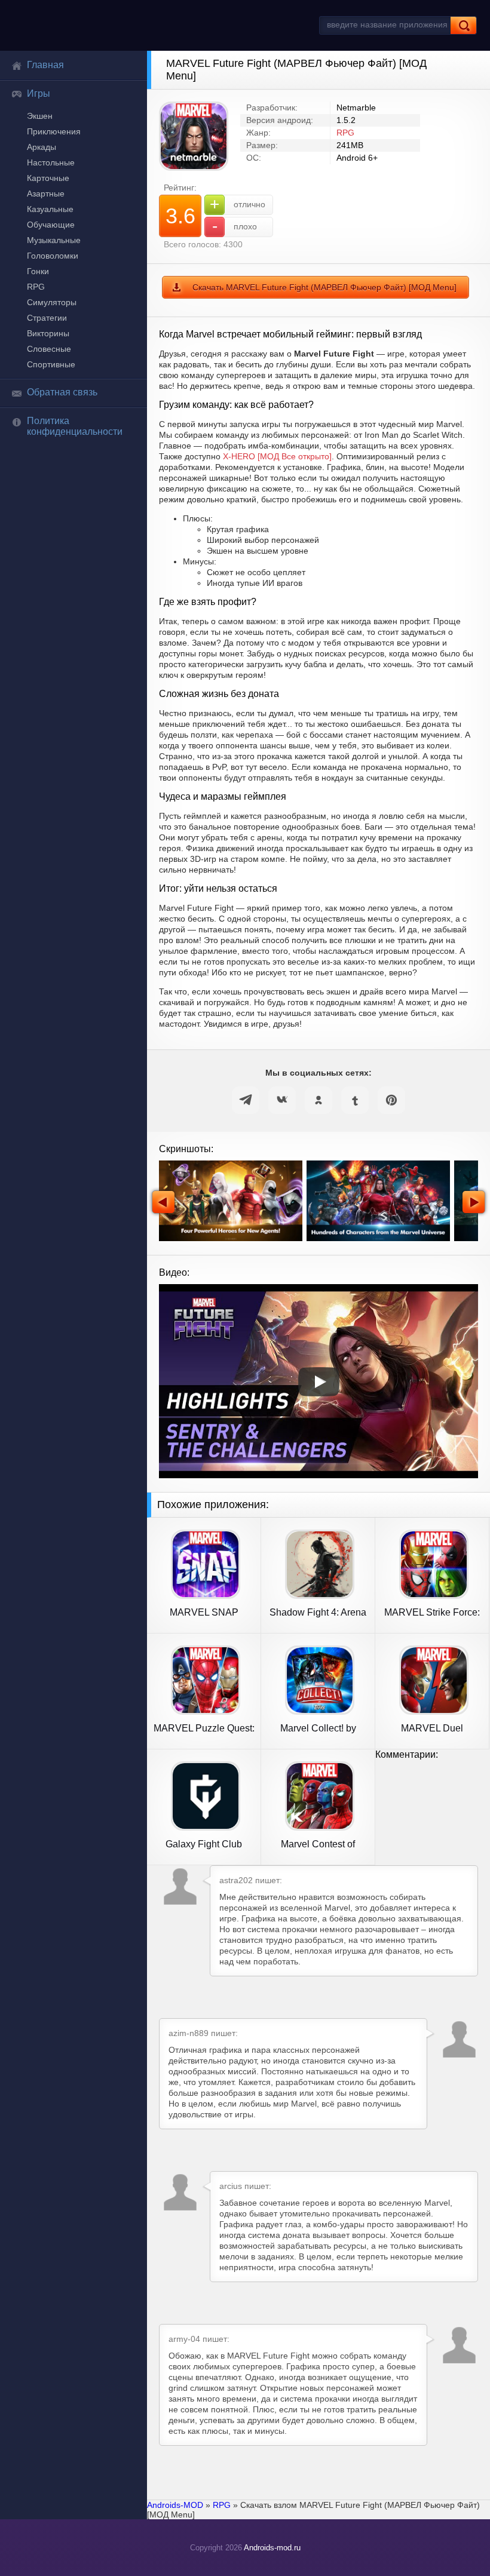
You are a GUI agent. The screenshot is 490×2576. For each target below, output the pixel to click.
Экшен (40, 116)
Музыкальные (54, 240)
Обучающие (51, 225)
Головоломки (53, 256)
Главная (45, 65)
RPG (36, 287)
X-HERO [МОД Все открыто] (277, 456)
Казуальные (50, 209)
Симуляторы (52, 302)
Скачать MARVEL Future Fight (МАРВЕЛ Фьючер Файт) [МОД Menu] (324, 287)
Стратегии (47, 318)
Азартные (46, 194)
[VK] (282, 1100)
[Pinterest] (391, 1100)
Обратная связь (62, 392)
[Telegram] (246, 1100)
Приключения (54, 131)
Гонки (38, 271)
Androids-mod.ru (272, 2548)
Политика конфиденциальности (75, 426)
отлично (238, 204)
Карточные (48, 178)
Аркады (42, 147)
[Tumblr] (355, 1100)
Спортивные (51, 364)
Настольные (51, 162)
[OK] (318, 1100)
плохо (235, 226)
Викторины (48, 333)
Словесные (49, 349)
